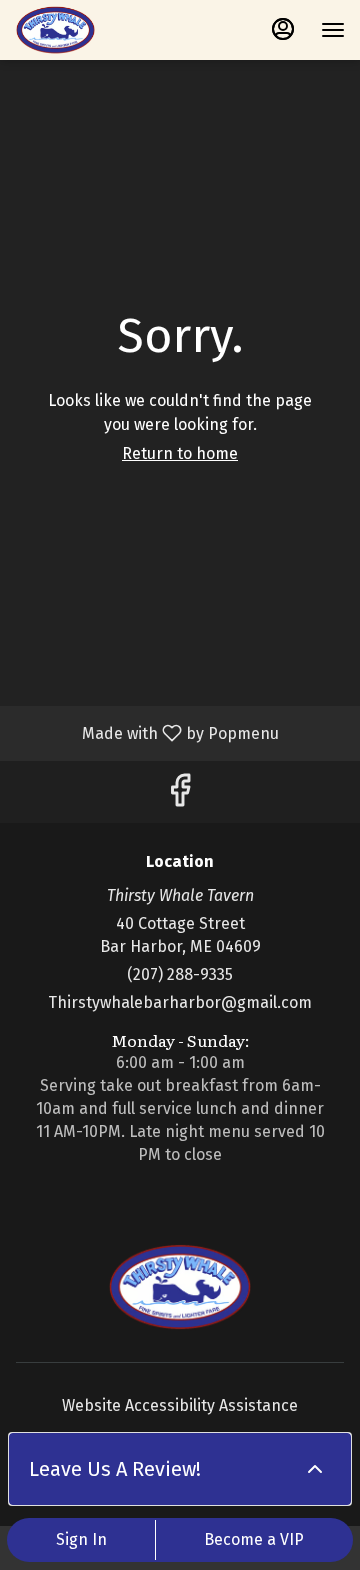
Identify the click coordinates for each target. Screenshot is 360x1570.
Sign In (81, 1539)
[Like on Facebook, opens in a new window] (180, 796)
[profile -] (283, 29)
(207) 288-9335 (180, 974)
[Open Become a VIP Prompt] (315, 1469)
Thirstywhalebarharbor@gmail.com (180, 1002)
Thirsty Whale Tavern (180, 1287)
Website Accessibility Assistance (180, 1405)
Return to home (180, 453)
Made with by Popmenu (147, 732)
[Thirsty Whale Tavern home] (105, 30)
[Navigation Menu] (333, 30)
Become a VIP (254, 1539)
